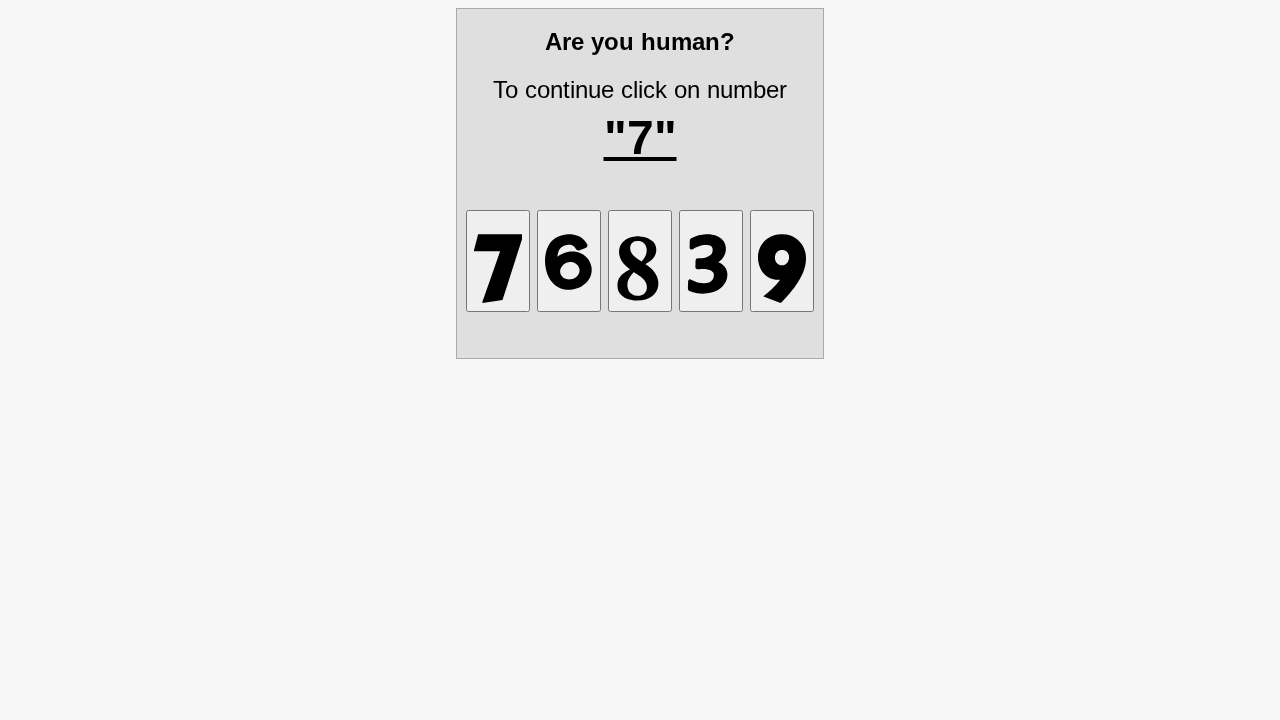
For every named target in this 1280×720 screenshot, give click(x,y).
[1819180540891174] (498, 261)
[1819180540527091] (782, 261)
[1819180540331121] (711, 261)
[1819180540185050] (640, 261)
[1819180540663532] (569, 261)
